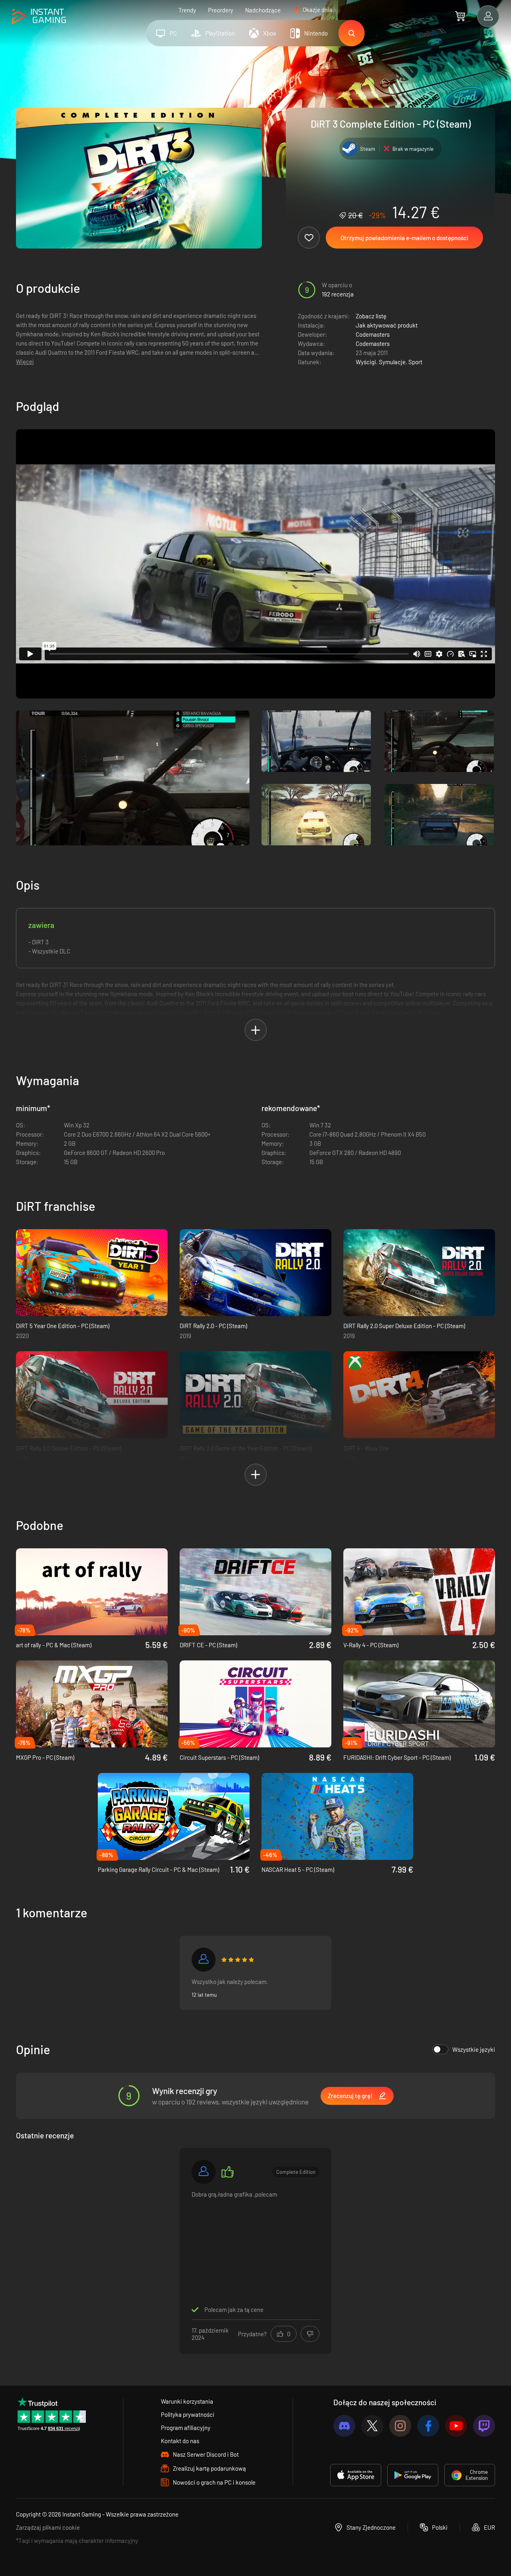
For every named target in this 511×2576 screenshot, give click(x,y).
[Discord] (344, 2426)
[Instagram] (400, 2426)
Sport (415, 362)
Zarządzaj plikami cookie (48, 2527)
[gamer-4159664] (204, 2172)
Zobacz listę (371, 316)
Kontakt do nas (180, 2441)
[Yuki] (204, 1960)
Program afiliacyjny (186, 2428)
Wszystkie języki (474, 2049)
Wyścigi (366, 362)
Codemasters (373, 334)
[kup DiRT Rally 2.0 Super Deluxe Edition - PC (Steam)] (419, 1273)
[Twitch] (484, 2426)
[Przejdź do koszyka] (460, 16)
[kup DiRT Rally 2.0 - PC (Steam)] (255, 1273)
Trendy (187, 10)
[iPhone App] (356, 2475)
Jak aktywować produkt (387, 325)
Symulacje (392, 362)
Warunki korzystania (187, 2401)
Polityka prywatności (188, 2414)
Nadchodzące (263, 10)
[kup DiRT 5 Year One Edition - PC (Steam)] (92, 1273)
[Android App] (413, 2475)
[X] (372, 2426)
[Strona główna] (39, 17)
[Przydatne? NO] (310, 2334)
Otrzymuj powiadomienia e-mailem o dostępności (404, 238)
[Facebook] (428, 2426)
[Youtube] (456, 2426)
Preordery (221, 10)
